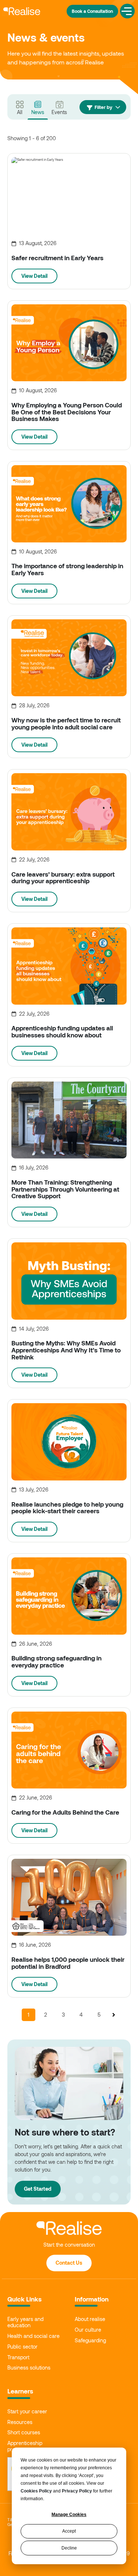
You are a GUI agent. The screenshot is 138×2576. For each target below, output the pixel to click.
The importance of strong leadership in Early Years (67, 569)
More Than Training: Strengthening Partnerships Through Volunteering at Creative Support (65, 1189)
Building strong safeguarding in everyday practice (56, 1661)
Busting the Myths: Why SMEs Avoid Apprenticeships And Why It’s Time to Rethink (66, 1350)
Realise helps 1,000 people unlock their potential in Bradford (68, 1963)
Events (59, 112)
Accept (69, 2531)
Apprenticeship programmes (25, 2446)
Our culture (88, 2330)
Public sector (22, 2347)
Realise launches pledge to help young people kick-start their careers (67, 1508)
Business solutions (29, 2368)
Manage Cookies (69, 2515)
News (38, 112)
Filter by (103, 107)
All (20, 112)
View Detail (34, 276)
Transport (18, 2357)
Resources (20, 2422)
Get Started (38, 2189)
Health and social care (33, 2336)
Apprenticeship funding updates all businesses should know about (62, 1031)
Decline (69, 2548)
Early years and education (25, 2322)
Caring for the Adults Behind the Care (65, 1812)
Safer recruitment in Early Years (57, 258)
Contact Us (69, 2263)
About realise (90, 2319)
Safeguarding (90, 2340)
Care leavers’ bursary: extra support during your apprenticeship (63, 877)
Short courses (24, 2432)
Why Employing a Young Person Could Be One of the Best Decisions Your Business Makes (67, 412)
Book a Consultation (92, 11)
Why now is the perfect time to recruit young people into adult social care (66, 723)
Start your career (27, 2412)
